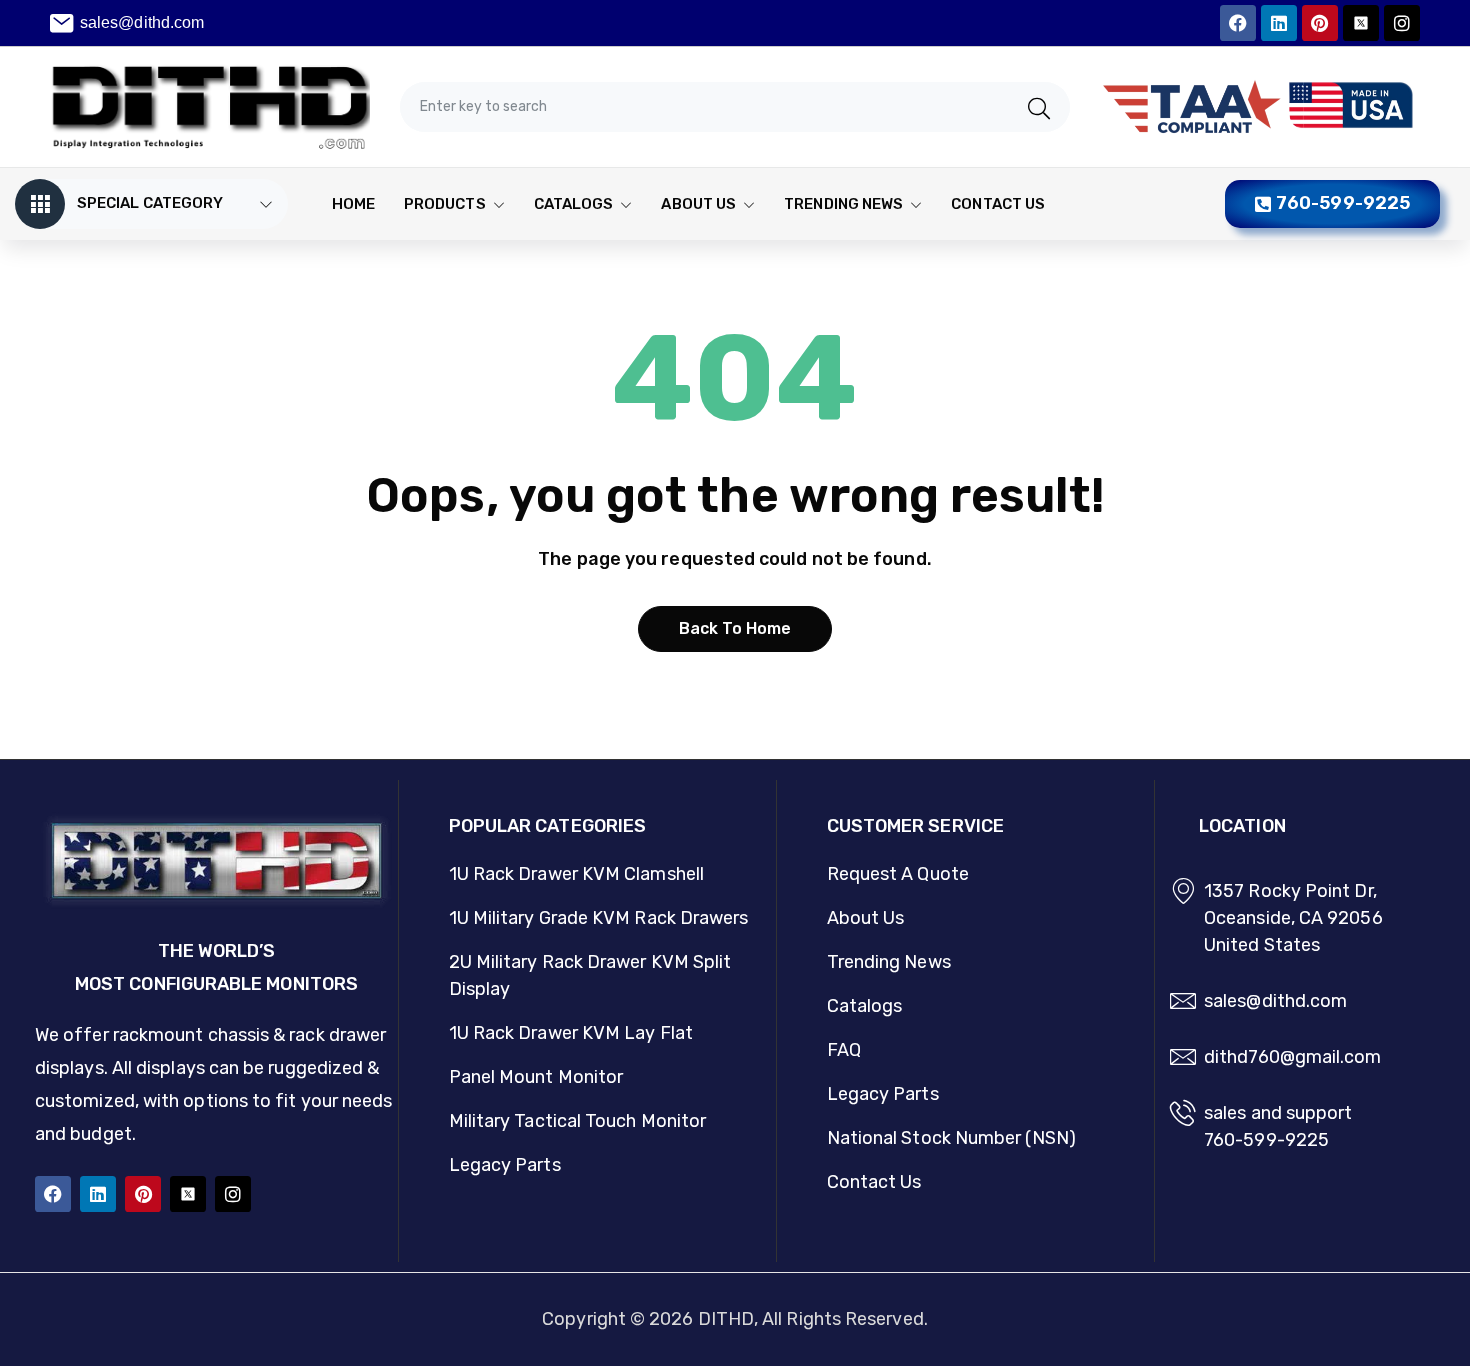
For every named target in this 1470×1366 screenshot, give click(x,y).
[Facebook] (1238, 23)
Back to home (735, 628)
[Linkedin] (1279, 23)
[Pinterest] (1320, 23)
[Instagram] (1402, 23)
